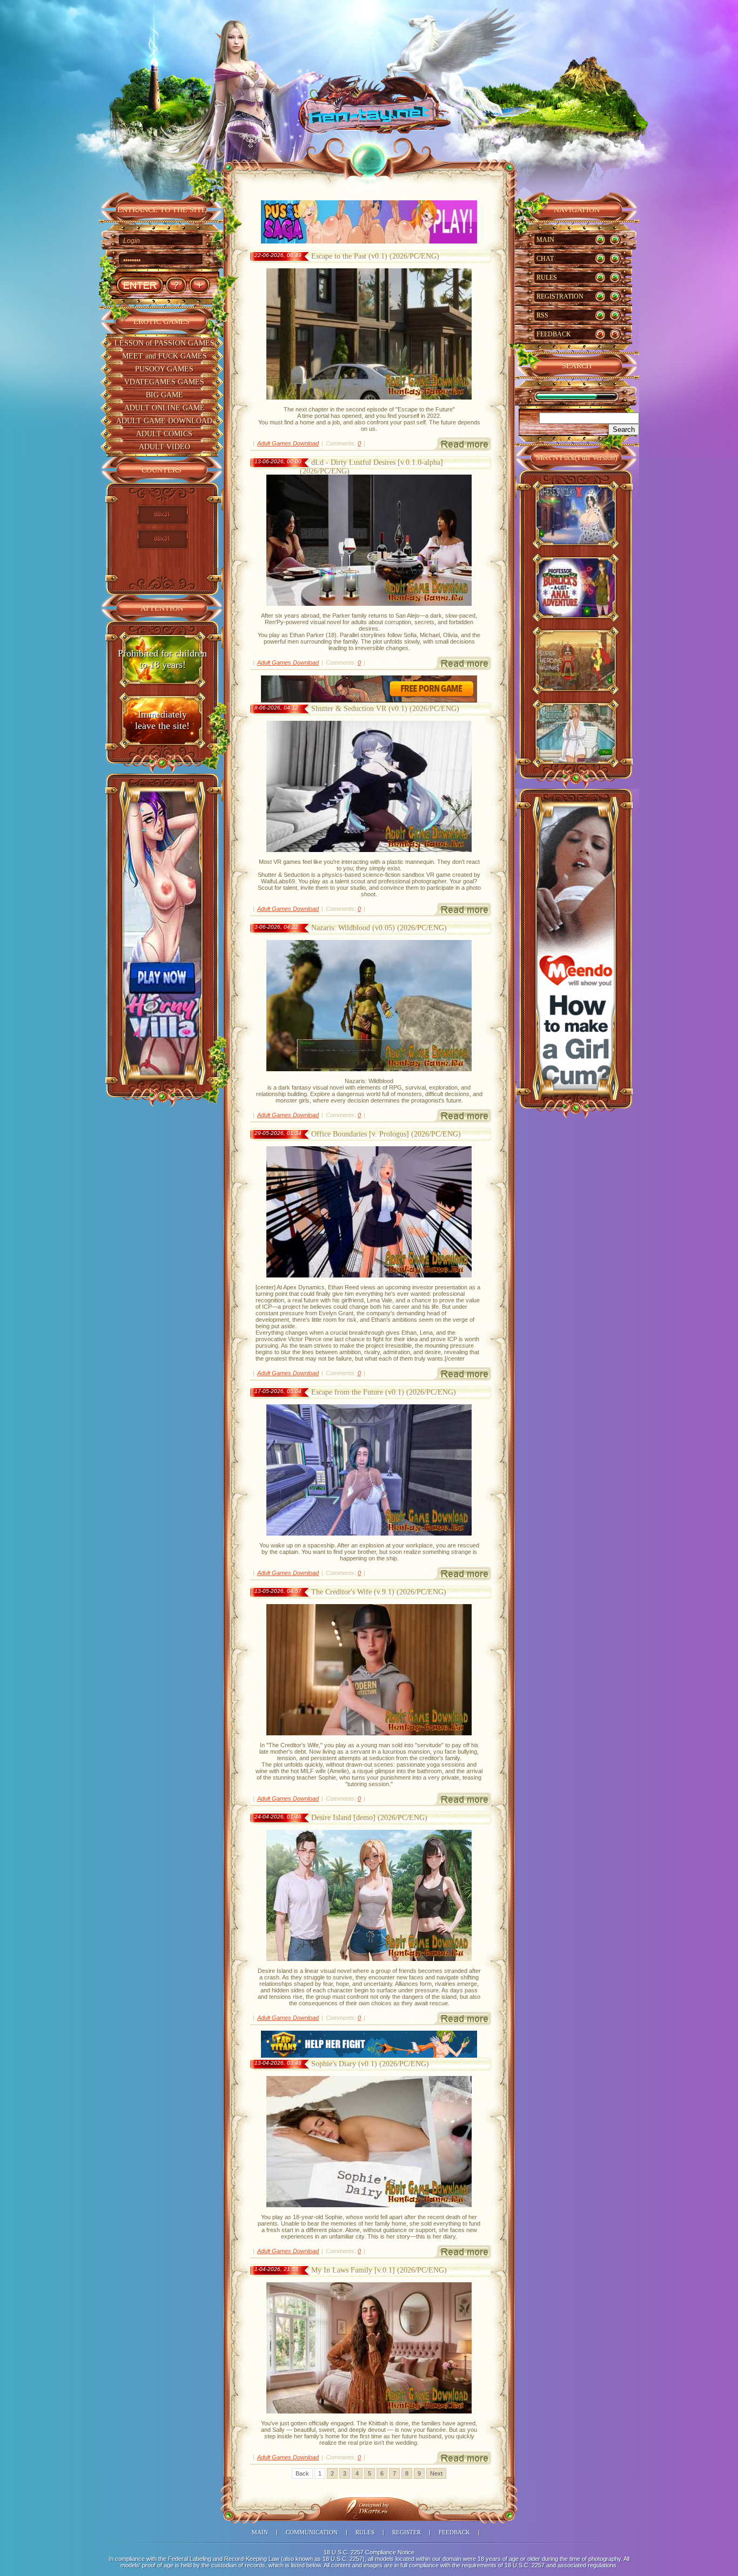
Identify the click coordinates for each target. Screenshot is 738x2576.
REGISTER (407, 2532)
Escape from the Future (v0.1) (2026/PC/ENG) (384, 1392)
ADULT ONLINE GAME (165, 408)
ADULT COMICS (164, 434)
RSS (542, 315)
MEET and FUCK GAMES (165, 356)
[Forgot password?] (176, 285)
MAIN (545, 240)
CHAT (545, 259)
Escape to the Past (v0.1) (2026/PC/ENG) (375, 256)
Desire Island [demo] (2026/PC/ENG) (369, 1818)
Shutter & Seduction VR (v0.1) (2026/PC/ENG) (385, 709)
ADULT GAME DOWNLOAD (164, 421)
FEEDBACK (554, 334)
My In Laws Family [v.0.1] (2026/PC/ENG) (379, 2270)
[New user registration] (199, 285)
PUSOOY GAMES (164, 369)
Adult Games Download (288, 443)
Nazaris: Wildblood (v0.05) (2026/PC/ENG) (379, 928)
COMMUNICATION (312, 2532)
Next (436, 2473)
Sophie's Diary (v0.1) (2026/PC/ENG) (370, 2064)
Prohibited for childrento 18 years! (162, 659)
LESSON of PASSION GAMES (165, 343)
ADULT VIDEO (165, 447)
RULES (547, 278)
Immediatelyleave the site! (162, 720)
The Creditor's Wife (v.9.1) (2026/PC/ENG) (379, 1592)
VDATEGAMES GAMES (164, 382)
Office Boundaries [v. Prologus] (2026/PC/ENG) (386, 1134)
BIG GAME (165, 395)
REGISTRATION (560, 296)
